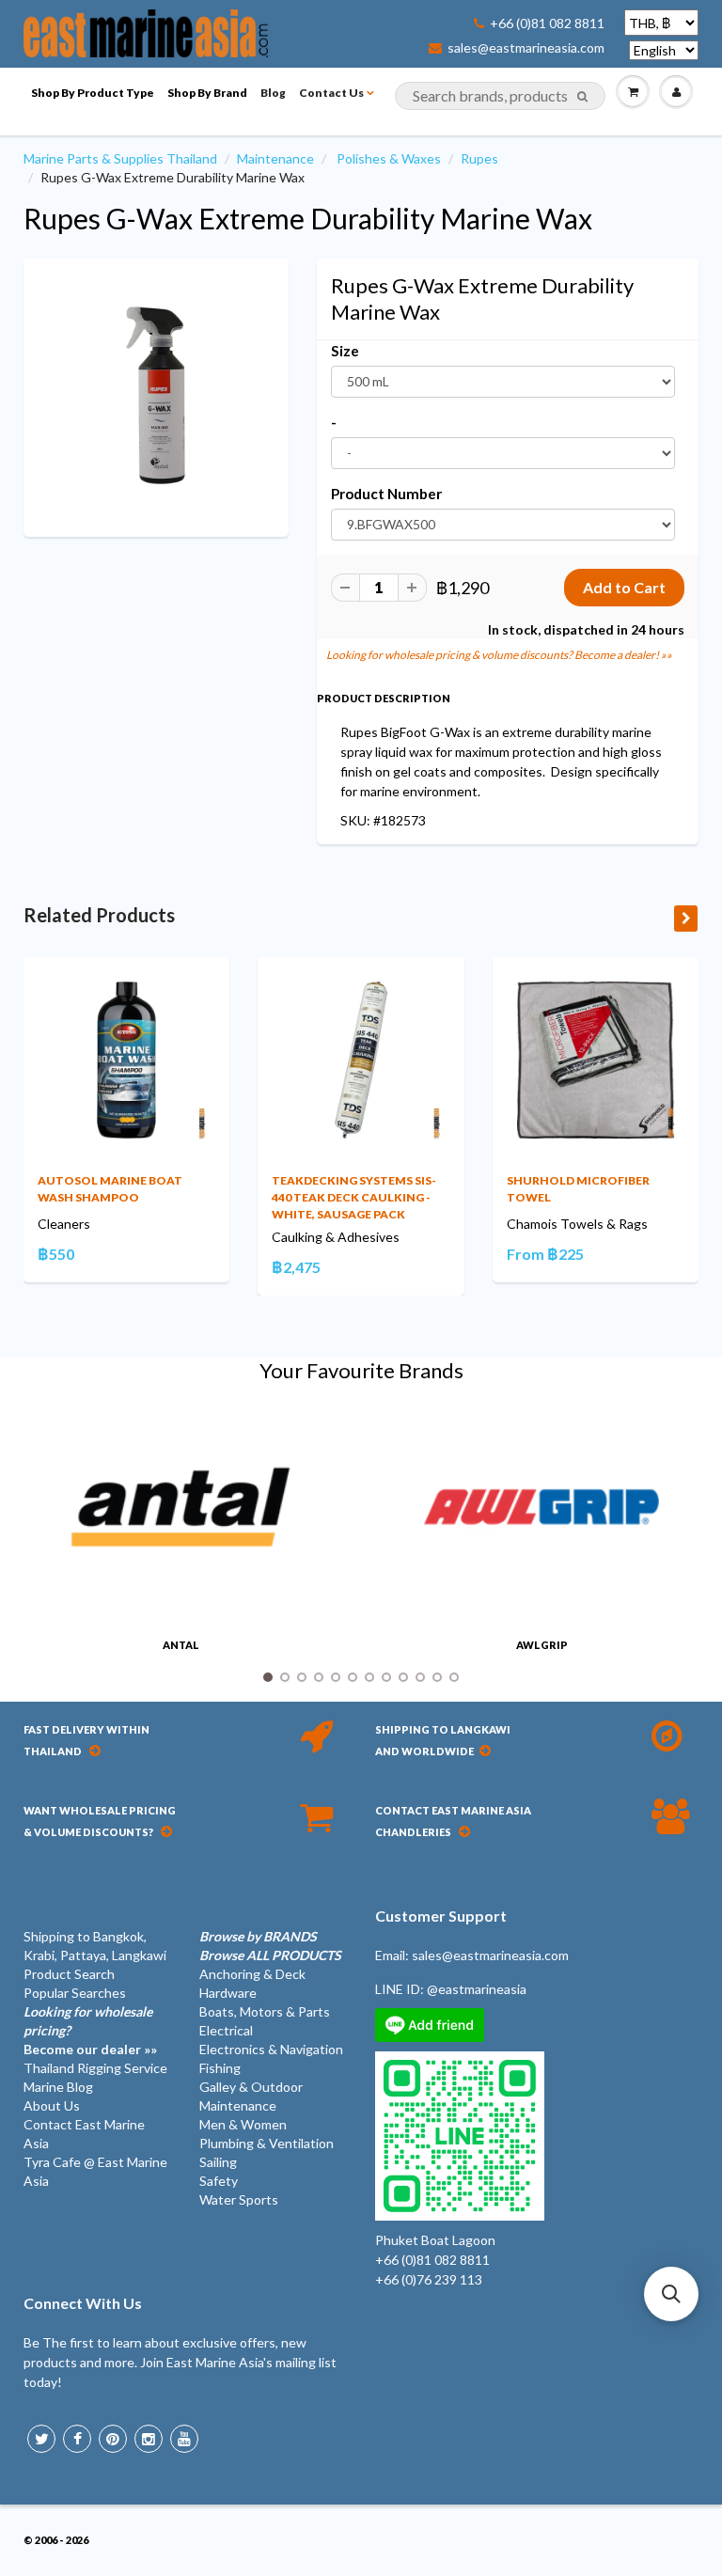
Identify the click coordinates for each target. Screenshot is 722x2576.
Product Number (386, 494)
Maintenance (275, 158)
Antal (181, 1645)
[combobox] (500, 96)
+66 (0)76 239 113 (429, 2279)
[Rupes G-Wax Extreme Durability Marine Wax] (156, 396)
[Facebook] (77, 2439)
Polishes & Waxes (389, 158)
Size (345, 351)
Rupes (479, 158)
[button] (671, 2294)
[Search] (582, 97)
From (545, 1254)
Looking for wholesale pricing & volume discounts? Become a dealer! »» (499, 655)
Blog (273, 93)
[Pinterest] (113, 2439)
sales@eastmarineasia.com (526, 48)
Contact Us (331, 93)
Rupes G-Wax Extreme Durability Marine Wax (308, 218)
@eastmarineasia (477, 1989)
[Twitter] (41, 2439)
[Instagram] (149, 2439)
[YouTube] (184, 2439)
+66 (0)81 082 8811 (547, 24)
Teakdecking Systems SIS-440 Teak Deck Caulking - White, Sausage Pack (354, 1197)
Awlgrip (542, 1645)
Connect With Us (83, 2303)
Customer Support (441, 1916)
